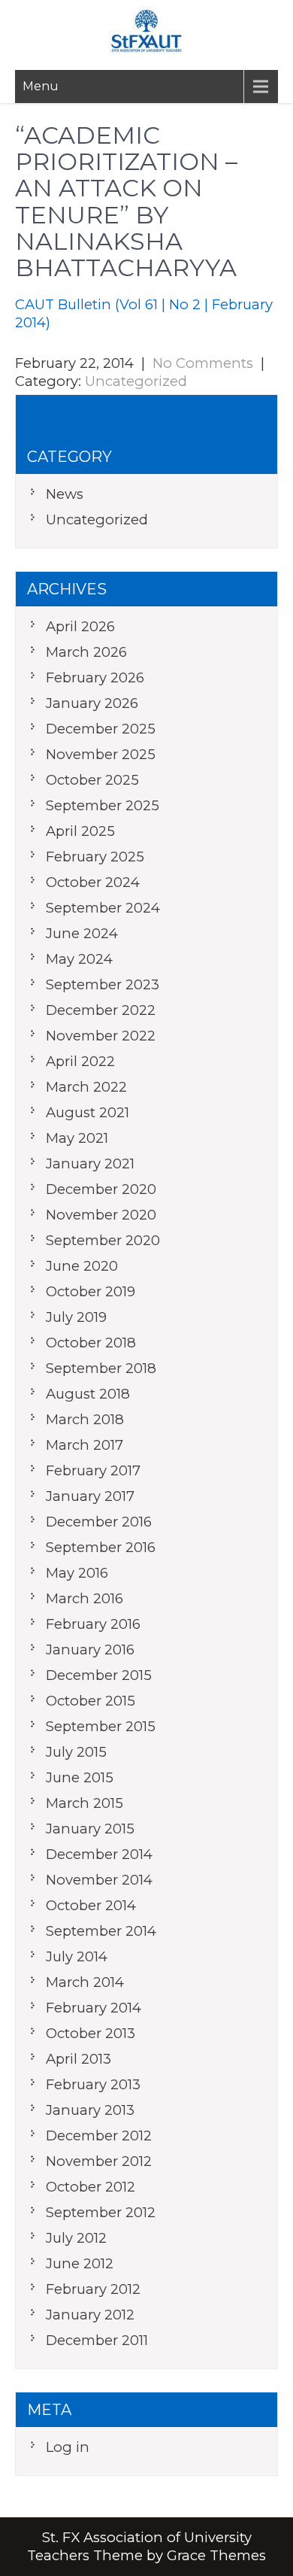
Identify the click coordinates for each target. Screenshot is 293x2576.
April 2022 (80, 1061)
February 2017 (93, 1470)
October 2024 (93, 882)
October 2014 (91, 1905)
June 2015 (80, 1777)
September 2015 (101, 1726)
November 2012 (99, 2161)
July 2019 (76, 1317)
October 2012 (91, 2187)
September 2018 (101, 1368)
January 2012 (90, 2315)
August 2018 (88, 1394)
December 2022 (101, 1010)
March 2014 (85, 1982)
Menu (41, 86)
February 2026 (95, 677)
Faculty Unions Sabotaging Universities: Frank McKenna (113, 430)
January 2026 (92, 703)
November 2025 (101, 754)
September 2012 (101, 2212)
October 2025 (92, 780)
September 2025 (103, 805)
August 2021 (88, 1112)
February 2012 (93, 2289)
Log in (68, 2447)
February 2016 (93, 1624)
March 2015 (85, 1803)
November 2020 (101, 1215)
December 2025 (101, 729)
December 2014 (99, 1854)
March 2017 (85, 1445)
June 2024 (82, 933)
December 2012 (99, 2136)
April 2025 (80, 831)
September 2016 (101, 1547)
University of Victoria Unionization (133, 403)
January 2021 (90, 1163)
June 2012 (80, 2263)
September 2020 (103, 1240)
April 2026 (80, 626)
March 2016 (85, 1598)
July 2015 (76, 1752)
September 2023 (103, 984)
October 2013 (91, 2033)
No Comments (203, 363)
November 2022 (101, 1036)
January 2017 (90, 1496)
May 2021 (77, 1138)
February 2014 (94, 2008)
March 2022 (86, 1087)
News (65, 494)
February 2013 (93, 2084)
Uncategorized (136, 381)
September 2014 (101, 1931)
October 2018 (91, 1343)
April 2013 (79, 2059)
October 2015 (91, 1701)
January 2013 (90, 2110)
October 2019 (91, 1291)
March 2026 (86, 652)
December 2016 (99, 1522)
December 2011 (97, 2340)
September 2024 (103, 908)
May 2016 (77, 1573)
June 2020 (82, 1266)
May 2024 (79, 959)
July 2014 (77, 1956)
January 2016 (90, 1649)
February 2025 (95, 857)
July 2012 (76, 2238)
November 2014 (99, 1880)
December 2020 (101, 1189)
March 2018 (85, 1419)
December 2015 (99, 1675)
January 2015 (90, 1829)
